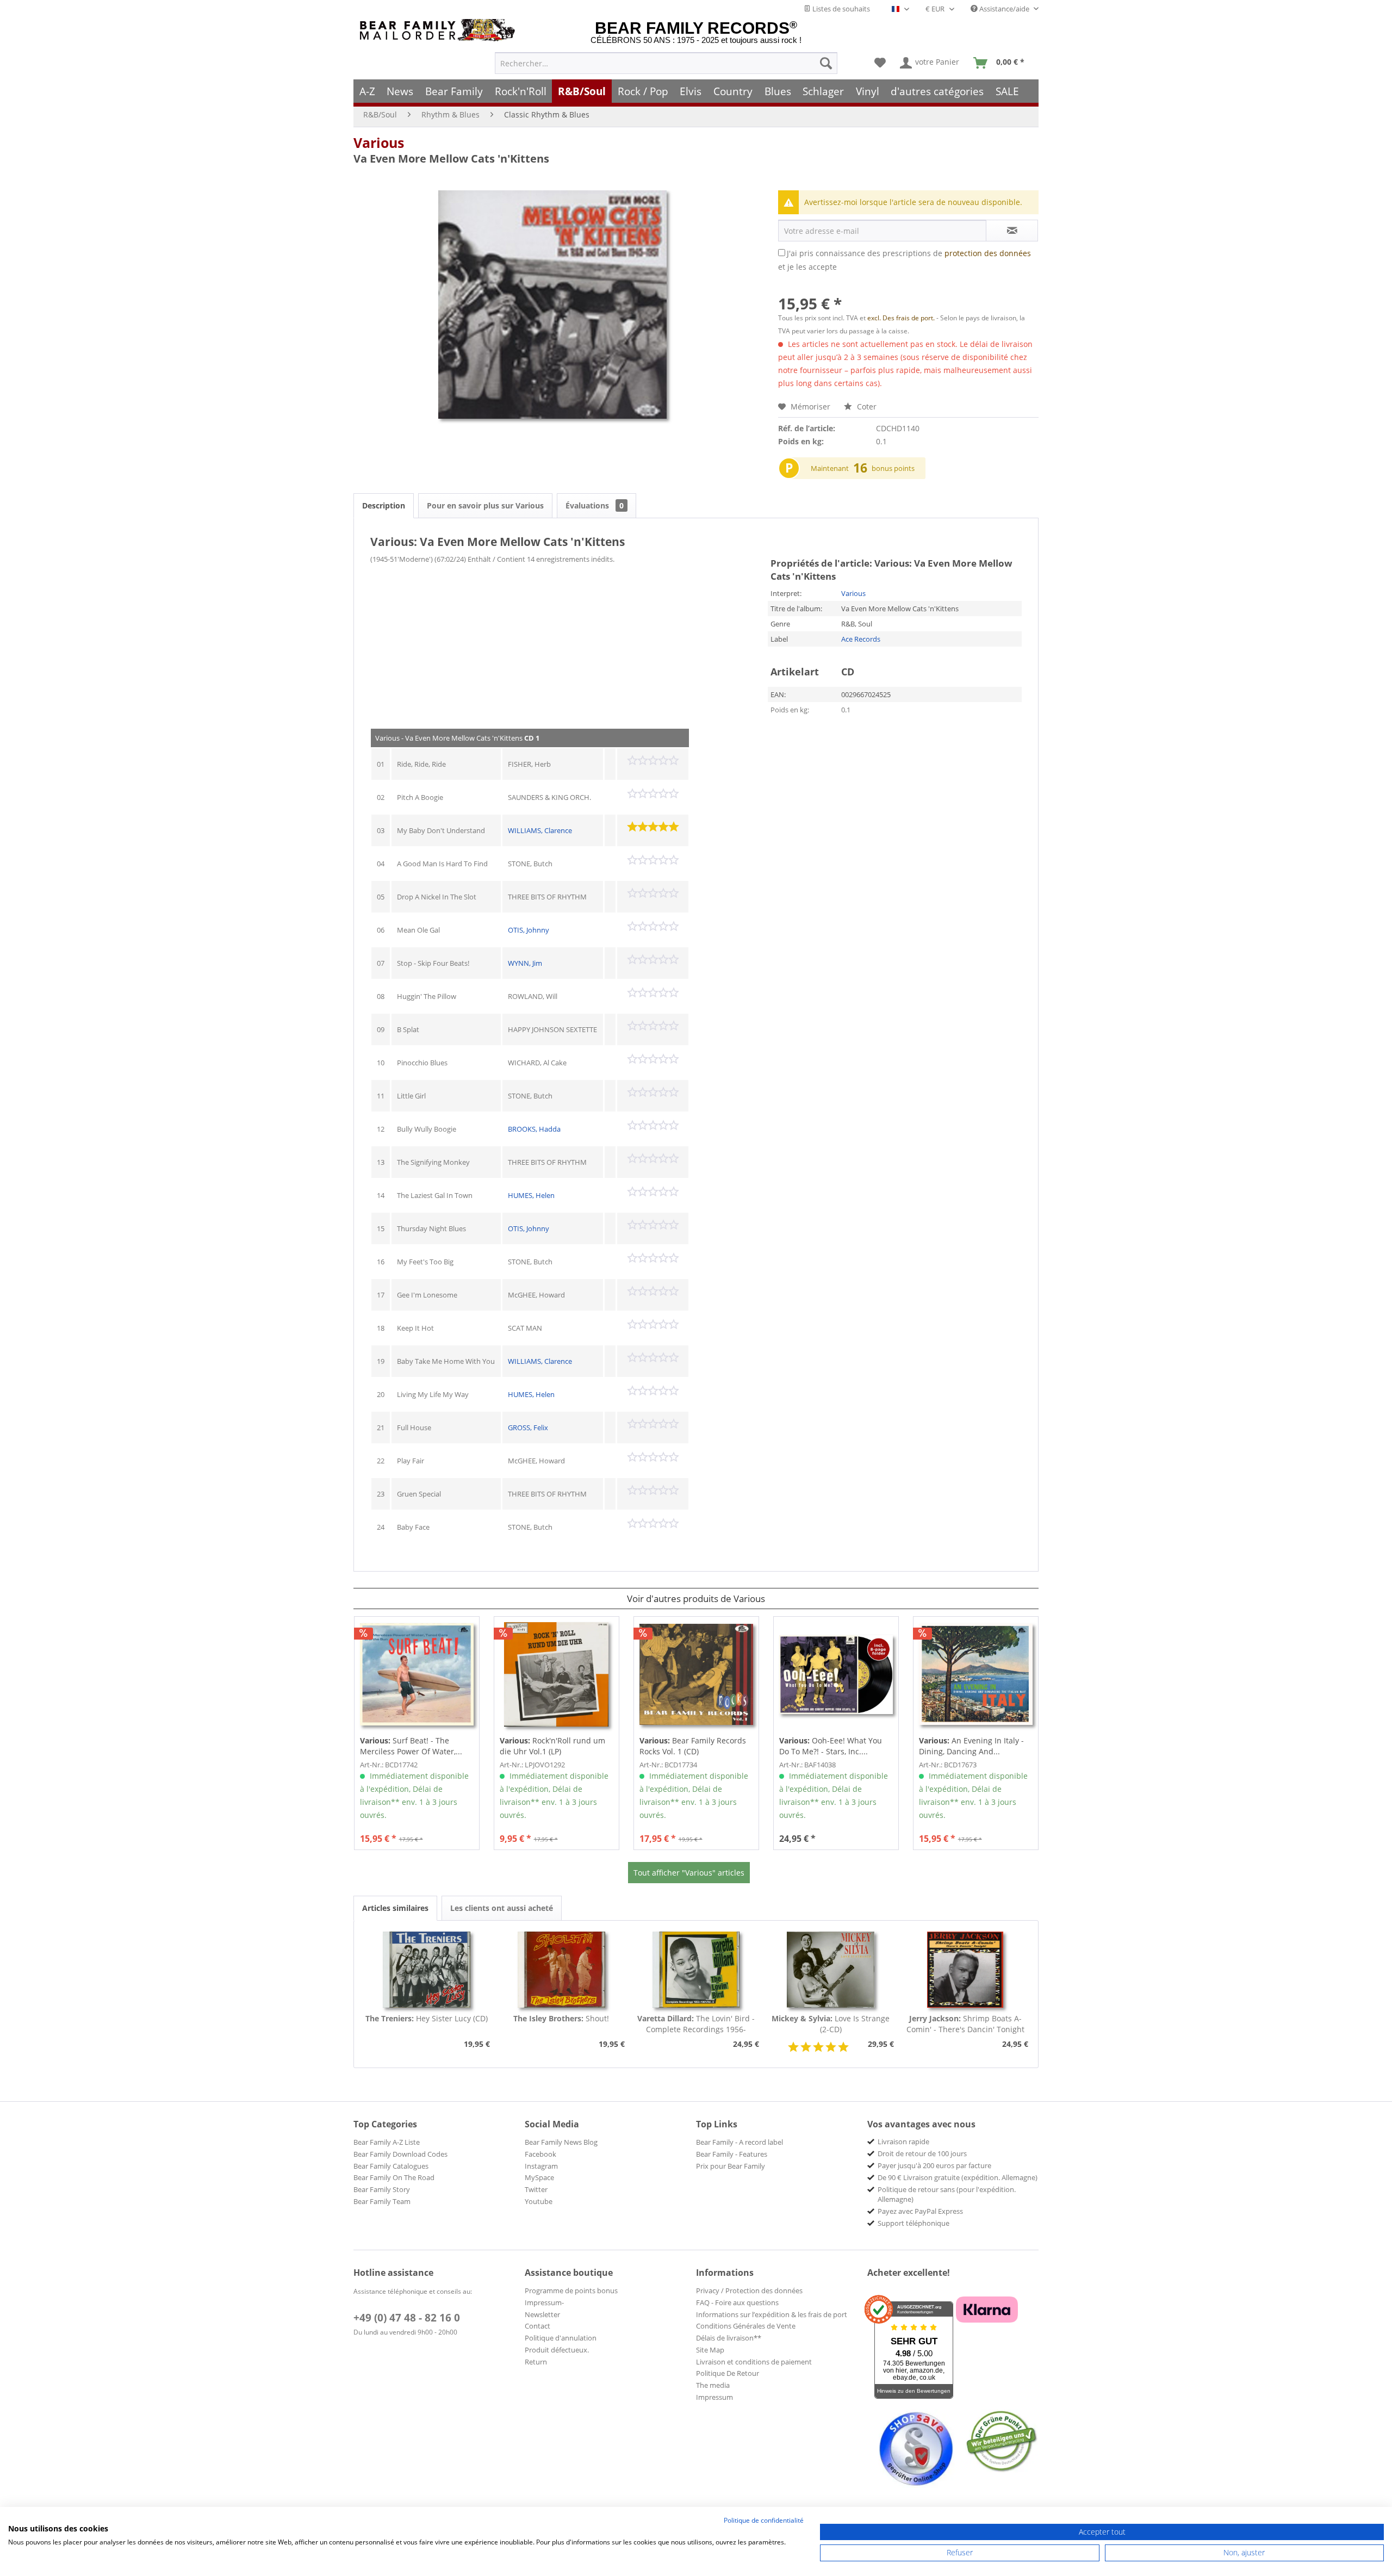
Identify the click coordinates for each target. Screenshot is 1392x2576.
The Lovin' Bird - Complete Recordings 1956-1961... (696, 2024)
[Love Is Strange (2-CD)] (831, 1970)
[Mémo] (880, 63)
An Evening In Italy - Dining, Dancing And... (971, 1746)
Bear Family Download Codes (400, 2154)
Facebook (540, 2154)
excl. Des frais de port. (902, 318)
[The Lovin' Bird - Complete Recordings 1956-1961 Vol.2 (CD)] (696, 1970)
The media (713, 2385)
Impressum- (544, 2302)
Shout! (561, 2018)
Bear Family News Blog (561, 2142)
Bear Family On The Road (394, 2177)
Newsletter (542, 2314)
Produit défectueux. (557, 2350)
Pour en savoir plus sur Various (485, 505)
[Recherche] (826, 63)
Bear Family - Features (732, 2154)
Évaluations (595, 505)
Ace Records (861, 639)
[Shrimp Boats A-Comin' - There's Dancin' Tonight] (965, 1970)
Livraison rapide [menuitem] (903, 2142)
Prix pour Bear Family (731, 2166)
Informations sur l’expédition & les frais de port (772, 2314)
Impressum (714, 2397)
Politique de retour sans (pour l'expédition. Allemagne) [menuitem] (947, 2194)
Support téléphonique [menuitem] (913, 2223)
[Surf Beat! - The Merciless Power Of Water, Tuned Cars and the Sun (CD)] (417, 1674)
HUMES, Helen (531, 1195)
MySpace (539, 2177)
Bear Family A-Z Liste (387, 2142)
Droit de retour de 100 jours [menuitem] (922, 2153)
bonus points (893, 468)
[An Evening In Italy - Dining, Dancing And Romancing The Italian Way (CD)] (976, 1674)
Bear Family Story (382, 2189)
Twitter (536, 2189)
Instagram (541, 2166)
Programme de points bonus (571, 2291)
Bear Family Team (382, 2201)
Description (384, 505)
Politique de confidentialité (764, 2520)
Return (536, 2362)
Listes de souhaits (840, 9)
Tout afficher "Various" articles (689, 1873)
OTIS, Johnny (529, 930)
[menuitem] (666, 63)
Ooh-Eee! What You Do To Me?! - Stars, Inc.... (831, 1746)
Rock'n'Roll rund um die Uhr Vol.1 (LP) (552, 1746)
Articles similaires (395, 1908)
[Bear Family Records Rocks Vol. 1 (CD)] (696, 1674)
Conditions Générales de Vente (746, 2326)
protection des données (988, 253)
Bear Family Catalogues (391, 2166)
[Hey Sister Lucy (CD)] (427, 1970)
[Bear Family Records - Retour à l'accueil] (439, 30)
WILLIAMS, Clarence (540, 830)
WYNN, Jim (525, 963)
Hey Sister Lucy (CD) (427, 2018)
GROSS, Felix (528, 1427)
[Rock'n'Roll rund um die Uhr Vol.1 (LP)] (557, 1674)
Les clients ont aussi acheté (502, 1908)
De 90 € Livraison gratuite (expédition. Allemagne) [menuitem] (958, 2177)
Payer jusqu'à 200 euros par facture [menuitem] (934, 2165)
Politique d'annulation (561, 2338)
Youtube (539, 2201)
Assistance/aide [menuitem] (1004, 9)
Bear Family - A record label (739, 2142)
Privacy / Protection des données (749, 2291)
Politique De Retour (728, 2373)
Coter (866, 406)
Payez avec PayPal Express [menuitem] (920, 2211)
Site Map (710, 2350)
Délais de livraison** (729, 2338)
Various (379, 142)
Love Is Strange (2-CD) (831, 2024)
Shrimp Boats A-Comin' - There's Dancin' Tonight (965, 2024)
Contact (537, 2326)
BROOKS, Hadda (534, 1129)
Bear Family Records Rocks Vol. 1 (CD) (693, 1746)
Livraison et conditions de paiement (754, 2362)
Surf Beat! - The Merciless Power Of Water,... (411, 1746)
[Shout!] (562, 1970)
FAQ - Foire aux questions (737, 2302)
